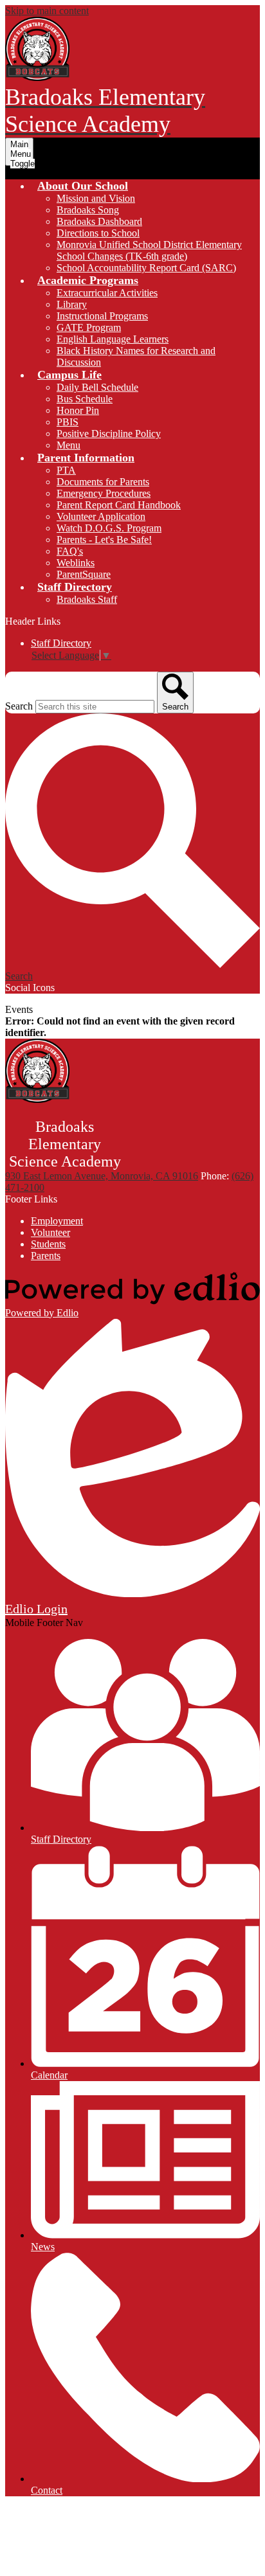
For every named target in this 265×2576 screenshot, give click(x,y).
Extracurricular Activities (107, 293)
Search (19, 706)
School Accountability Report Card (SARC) (146, 268)
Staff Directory (61, 643)
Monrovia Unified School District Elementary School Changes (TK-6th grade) (149, 250)
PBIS (68, 422)
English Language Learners (113, 339)
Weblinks (76, 563)
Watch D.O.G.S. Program (109, 528)
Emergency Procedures (104, 493)
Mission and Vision (96, 198)
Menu (69, 445)
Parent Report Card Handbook (119, 505)
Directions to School (98, 233)
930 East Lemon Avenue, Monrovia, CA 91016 (102, 1176)
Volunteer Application (101, 516)
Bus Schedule (85, 399)
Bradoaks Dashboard (99, 221)
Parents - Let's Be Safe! (104, 540)
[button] (83, 186)
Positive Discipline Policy (109, 434)
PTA (66, 470)
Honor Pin (78, 410)
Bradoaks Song (88, 210)
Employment (57, 1221)
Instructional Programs (102, 316)
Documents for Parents (103, 482)
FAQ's (70, 551)
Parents (46, 1256)
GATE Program (89, 327)
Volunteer (50, 1232)
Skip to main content (47, 11)
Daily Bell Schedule (97, 387)
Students (48, 1244)
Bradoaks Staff (87, 599)
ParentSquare (84, 574)
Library (72, 304)
